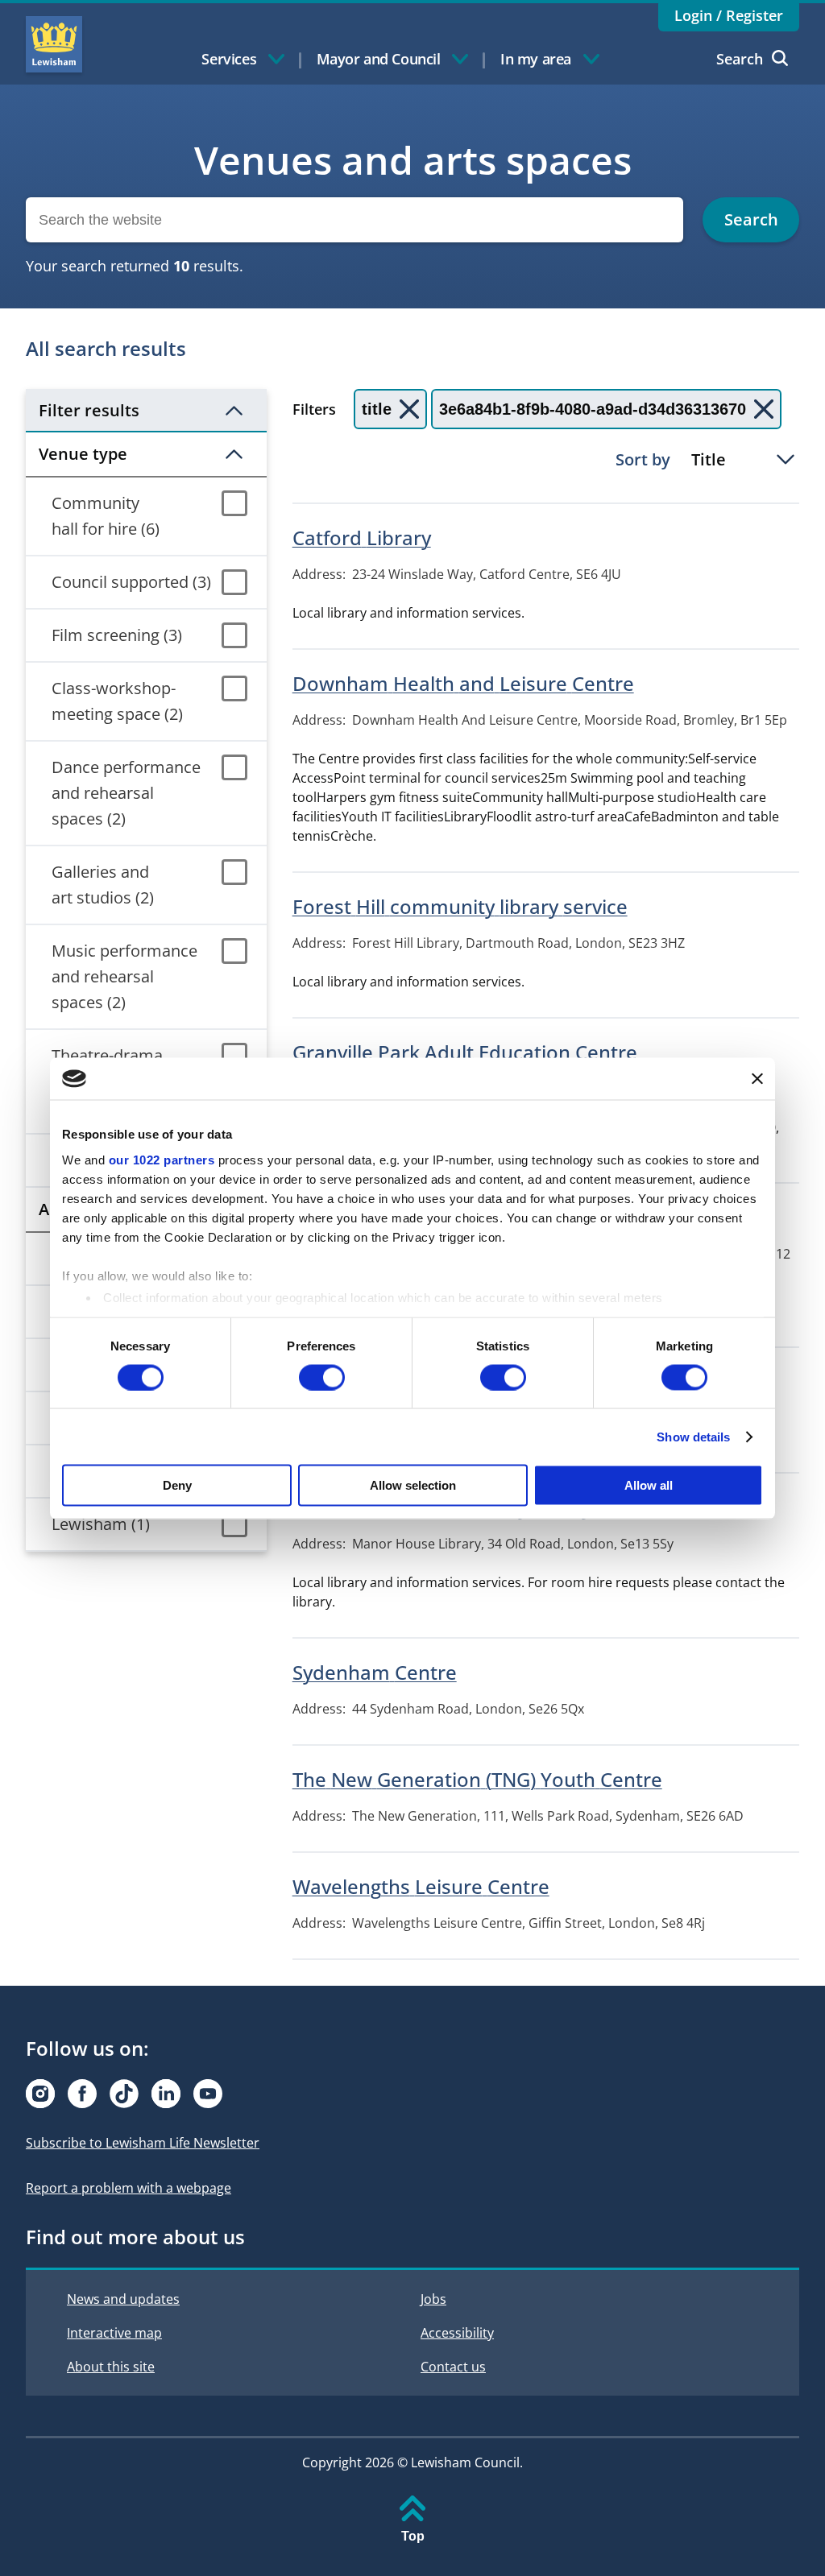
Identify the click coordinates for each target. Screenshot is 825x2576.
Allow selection (413, 1485)
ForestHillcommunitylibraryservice (460, 906)
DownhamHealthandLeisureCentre (463, 683)
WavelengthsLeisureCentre (421, 1886)
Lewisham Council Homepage (54, 44)
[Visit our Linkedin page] (166, 2094)
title (377, 409)
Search (740, 59)
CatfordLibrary (362, 538)
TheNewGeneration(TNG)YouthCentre (477, 1779)
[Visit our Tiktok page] (124, 2094)
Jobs (433, 2299)
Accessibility (457, 2333)
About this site (111, 2367)
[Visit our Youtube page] (208, 2094)
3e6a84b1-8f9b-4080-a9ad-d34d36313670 (593, 409)
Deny (177, 1485)
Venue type (83, 454)
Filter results (89, 410)
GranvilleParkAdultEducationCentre (465, 1052)
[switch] (322, 1377)
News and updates (123, 2299)
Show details (693, 1436)
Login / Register (729, 15)
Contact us (453, 2367)
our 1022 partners (162, 1159)
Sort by (643, 459)
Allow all (649, 1485)
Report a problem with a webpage (129, 2188)
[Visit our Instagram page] (40, 2094)
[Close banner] (757, 1078)
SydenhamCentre (375, 1672)
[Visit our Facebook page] (82, 2094)
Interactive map (114, 2333)
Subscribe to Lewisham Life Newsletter (143, 2143)
